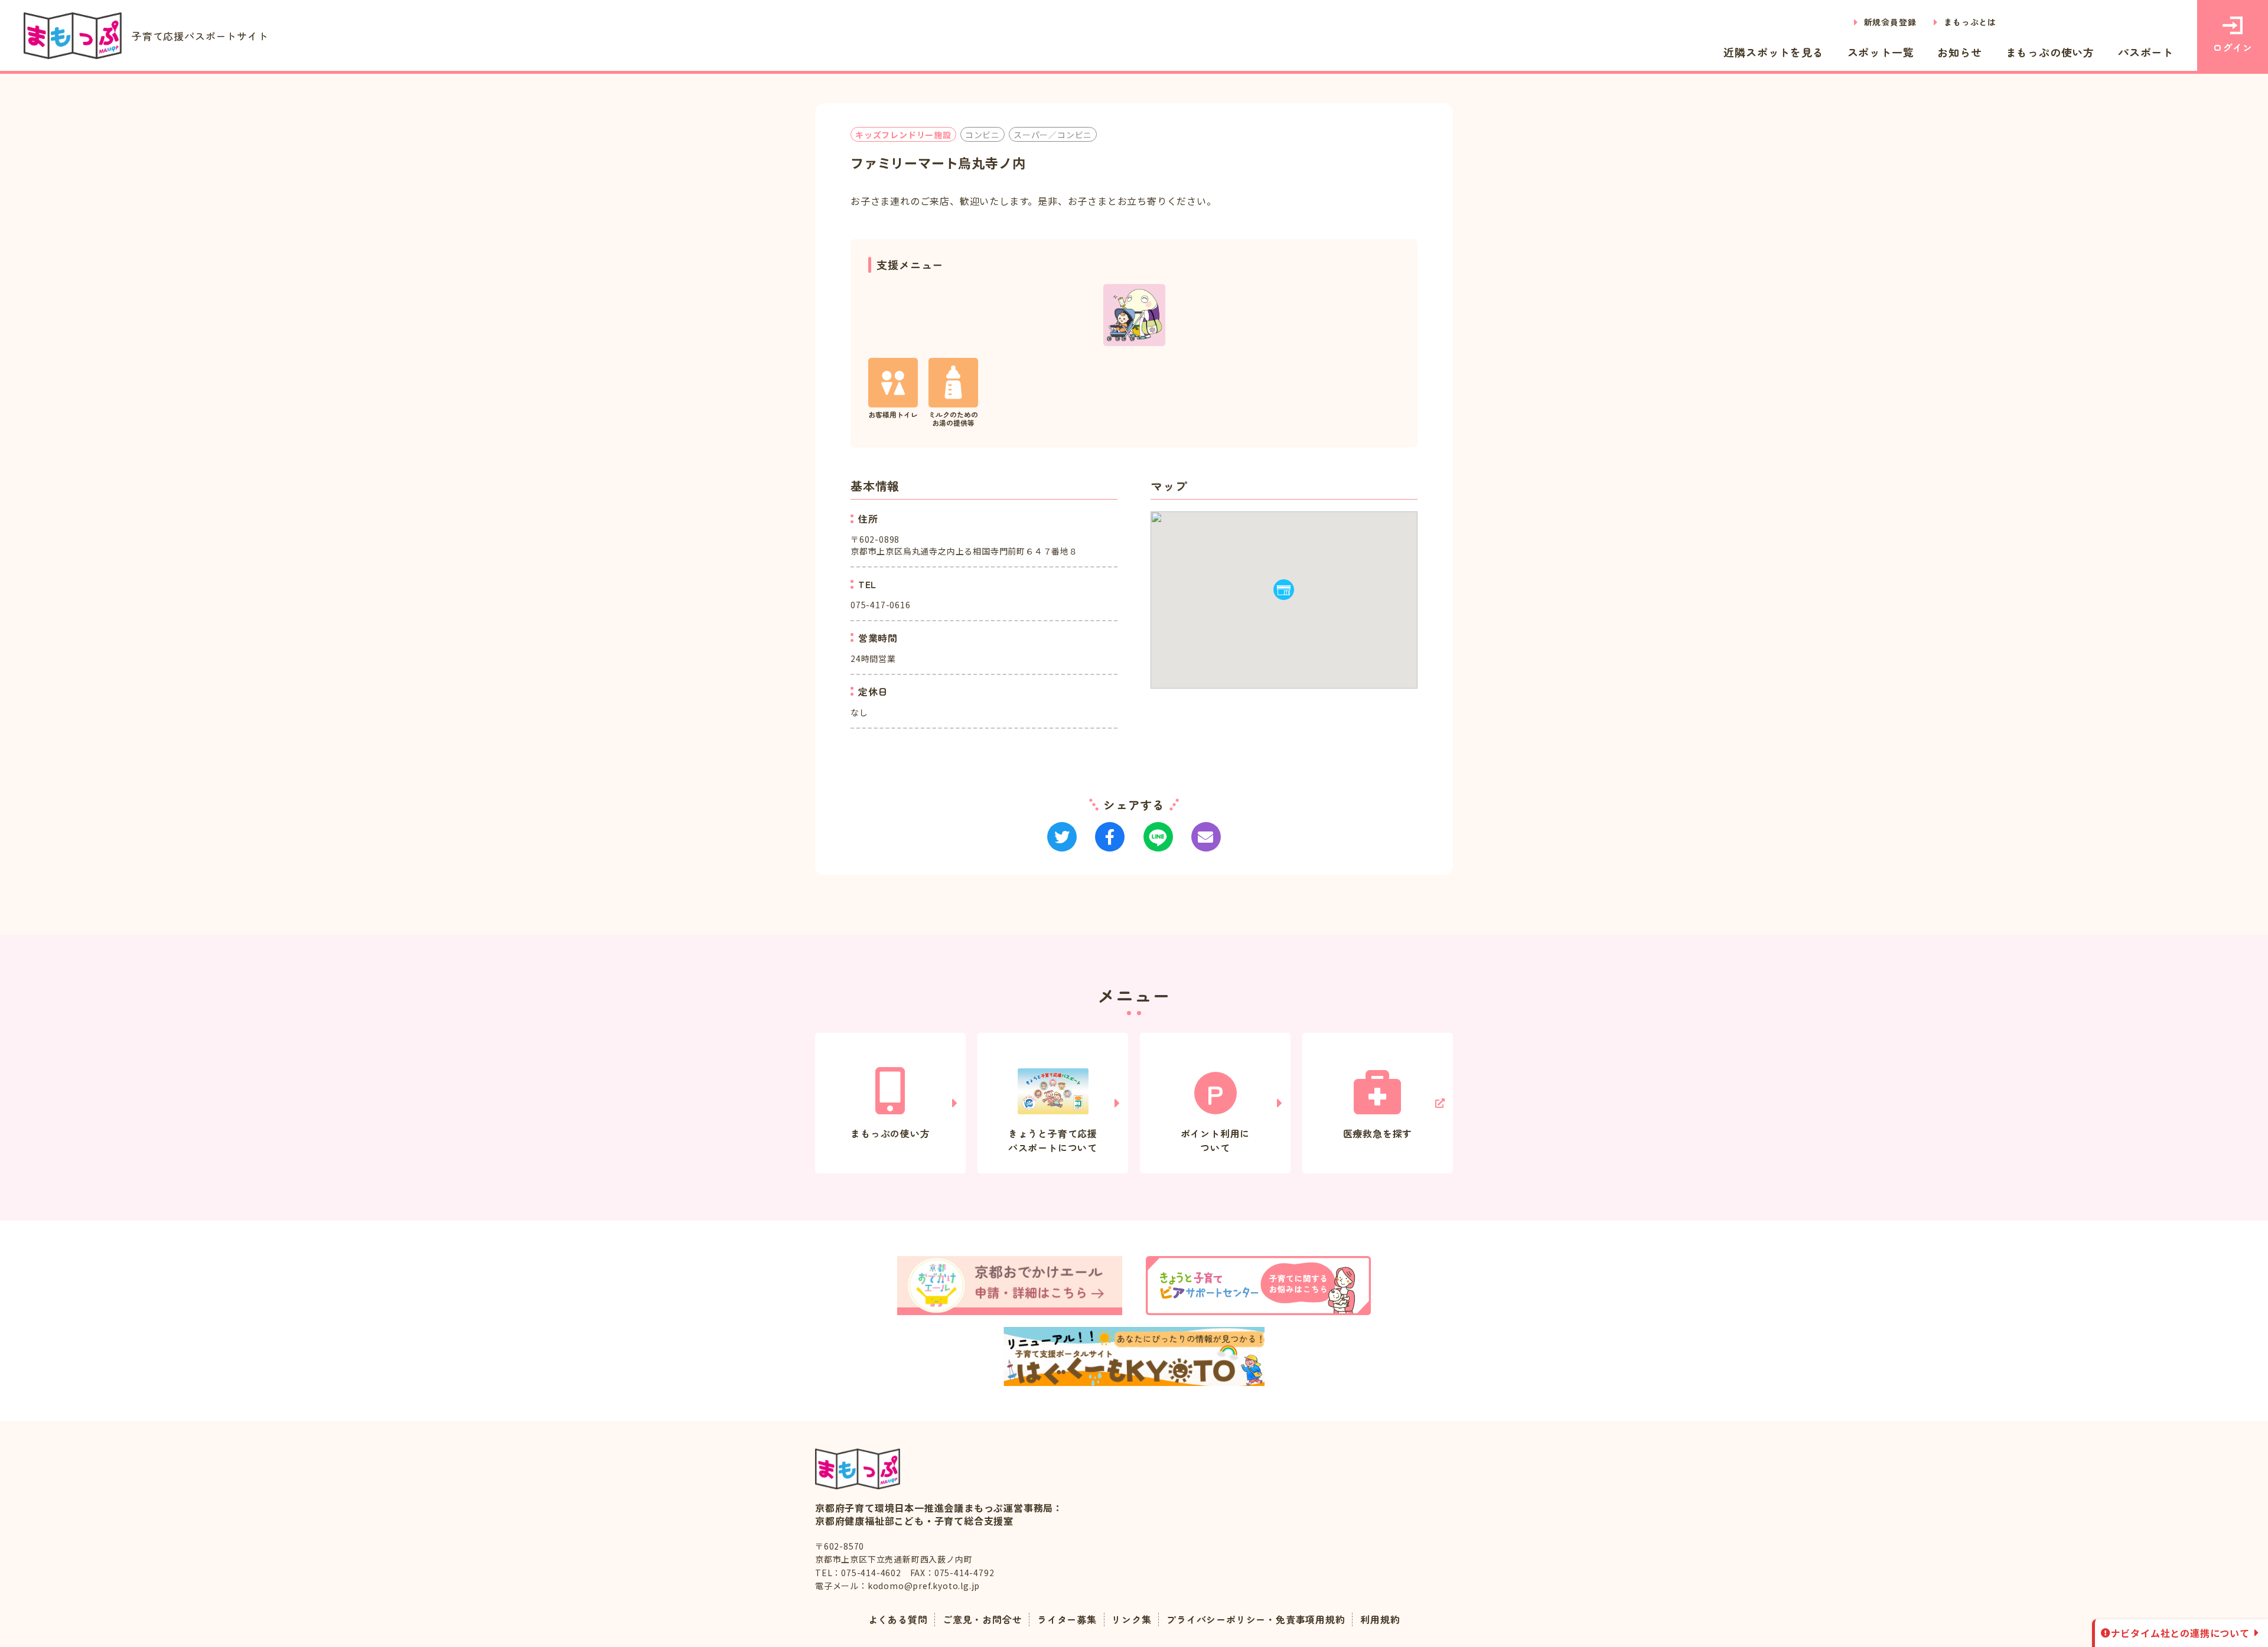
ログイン (2232, 47)
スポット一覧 (1881, 52)
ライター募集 (1067, 1619)
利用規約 (1380, 1619)
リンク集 (1131, 1619)
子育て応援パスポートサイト (200, 36)
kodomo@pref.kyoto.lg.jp (924, 1586)
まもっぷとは (1970, 22)
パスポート (2146, 52)
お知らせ (1959, 52)
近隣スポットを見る (1773, 52)
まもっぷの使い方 (2050, 52)
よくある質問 (898, 1619)
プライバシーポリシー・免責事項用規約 (1256, 1619)
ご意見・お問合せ (982, 1619)
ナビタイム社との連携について (2180, 1633)
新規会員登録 (1890, 22)
